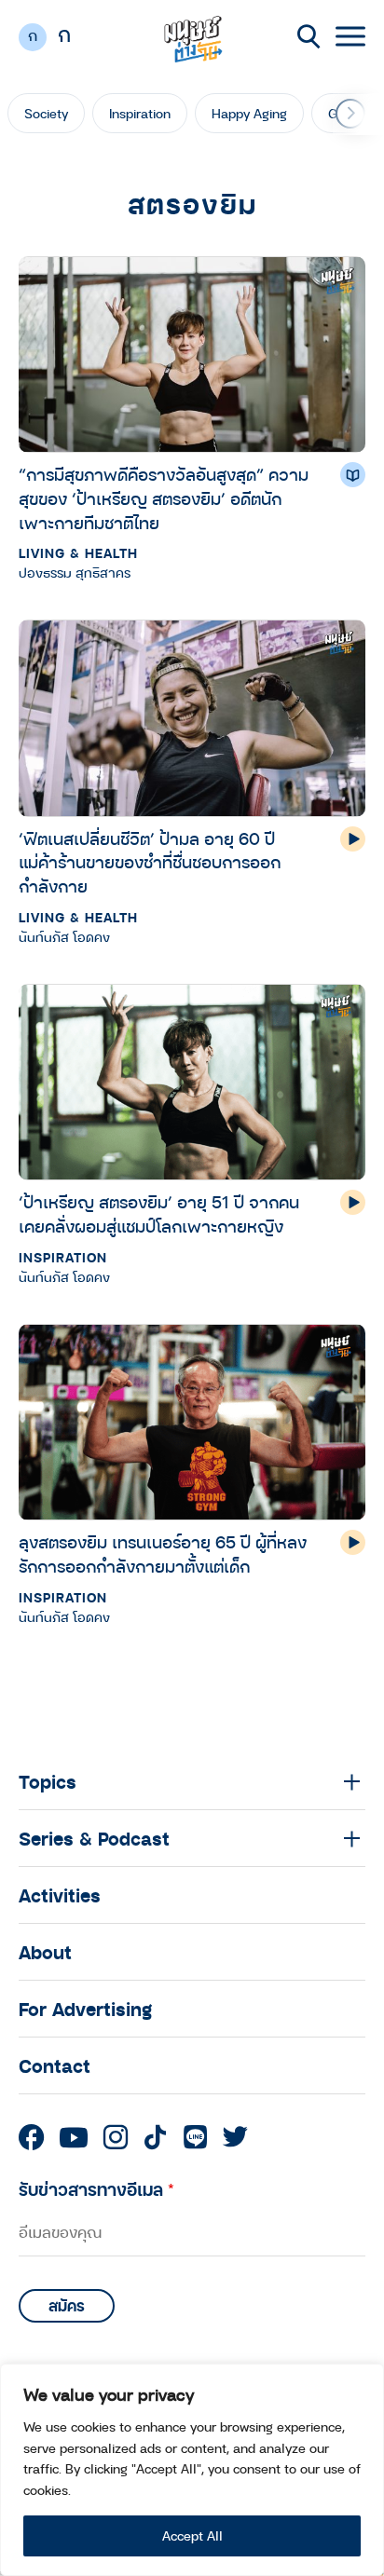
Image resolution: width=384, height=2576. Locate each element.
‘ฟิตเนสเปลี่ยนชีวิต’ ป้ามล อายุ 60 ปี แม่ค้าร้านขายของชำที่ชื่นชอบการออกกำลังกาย (150, 862)
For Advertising (85, 2009)
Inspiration (140, 113)
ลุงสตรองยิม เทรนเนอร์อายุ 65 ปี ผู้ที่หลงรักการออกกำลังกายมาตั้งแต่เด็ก (163, 1554)
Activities (60, 1895)
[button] (350, 114)
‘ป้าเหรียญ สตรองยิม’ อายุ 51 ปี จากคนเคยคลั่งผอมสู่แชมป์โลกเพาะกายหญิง (159, 1214)
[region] (192, 2470)
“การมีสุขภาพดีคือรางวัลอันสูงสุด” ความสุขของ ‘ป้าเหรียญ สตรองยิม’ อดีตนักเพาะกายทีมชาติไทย (164, 498)
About (45, 1952)
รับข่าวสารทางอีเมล (96, 2189)
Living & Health (78, 553)
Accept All (192, 2535)
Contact (55, 2065)
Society (46, 113)
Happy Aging (249, 113)
